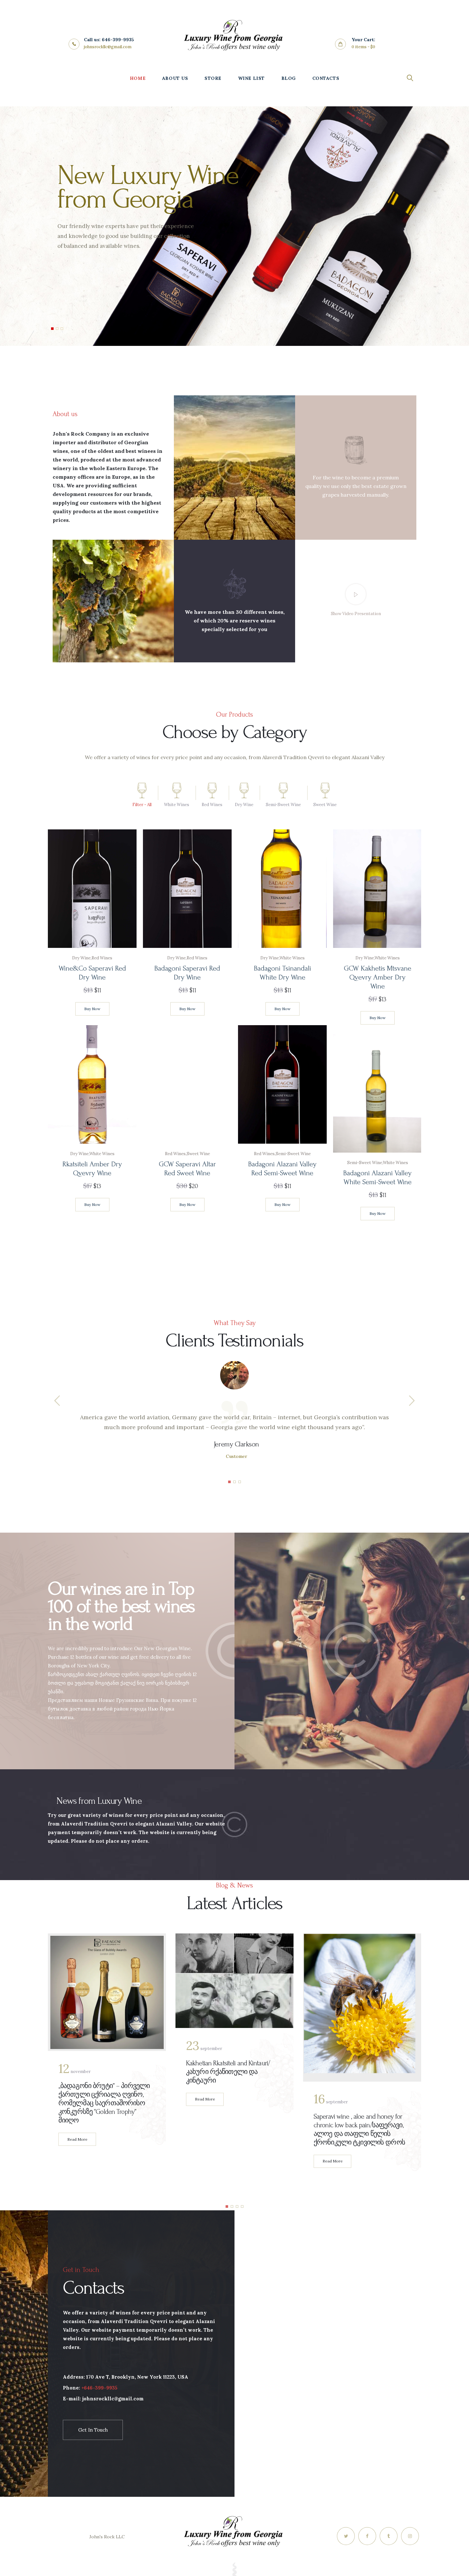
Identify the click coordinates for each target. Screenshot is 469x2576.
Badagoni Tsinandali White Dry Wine (282, 973)
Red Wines (102, 958)
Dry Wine (81, 958)
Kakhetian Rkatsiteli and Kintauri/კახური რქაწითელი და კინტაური (228, 2072)
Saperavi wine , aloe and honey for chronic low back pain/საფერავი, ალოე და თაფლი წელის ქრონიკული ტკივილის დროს (359, 2129)
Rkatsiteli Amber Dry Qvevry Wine (92, 1169)
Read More (77, 2139)
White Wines (292, 958)
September (204, 2049)
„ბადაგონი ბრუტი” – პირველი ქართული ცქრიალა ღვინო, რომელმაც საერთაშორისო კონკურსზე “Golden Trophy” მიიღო (104, 2103)
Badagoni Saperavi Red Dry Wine (187, 973)
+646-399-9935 (99, 2388)
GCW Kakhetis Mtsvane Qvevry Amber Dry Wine (377, 977)
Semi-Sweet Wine (293, 1154)
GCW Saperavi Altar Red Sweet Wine (187, 1169)
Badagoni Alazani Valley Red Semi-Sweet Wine (282, 1169)
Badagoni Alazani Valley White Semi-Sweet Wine (377, 1177)
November (74, 2072)
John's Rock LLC (107, 2537)
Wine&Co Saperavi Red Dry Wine (92, 973)
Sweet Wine (198, 1154)
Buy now (92, 1009)
